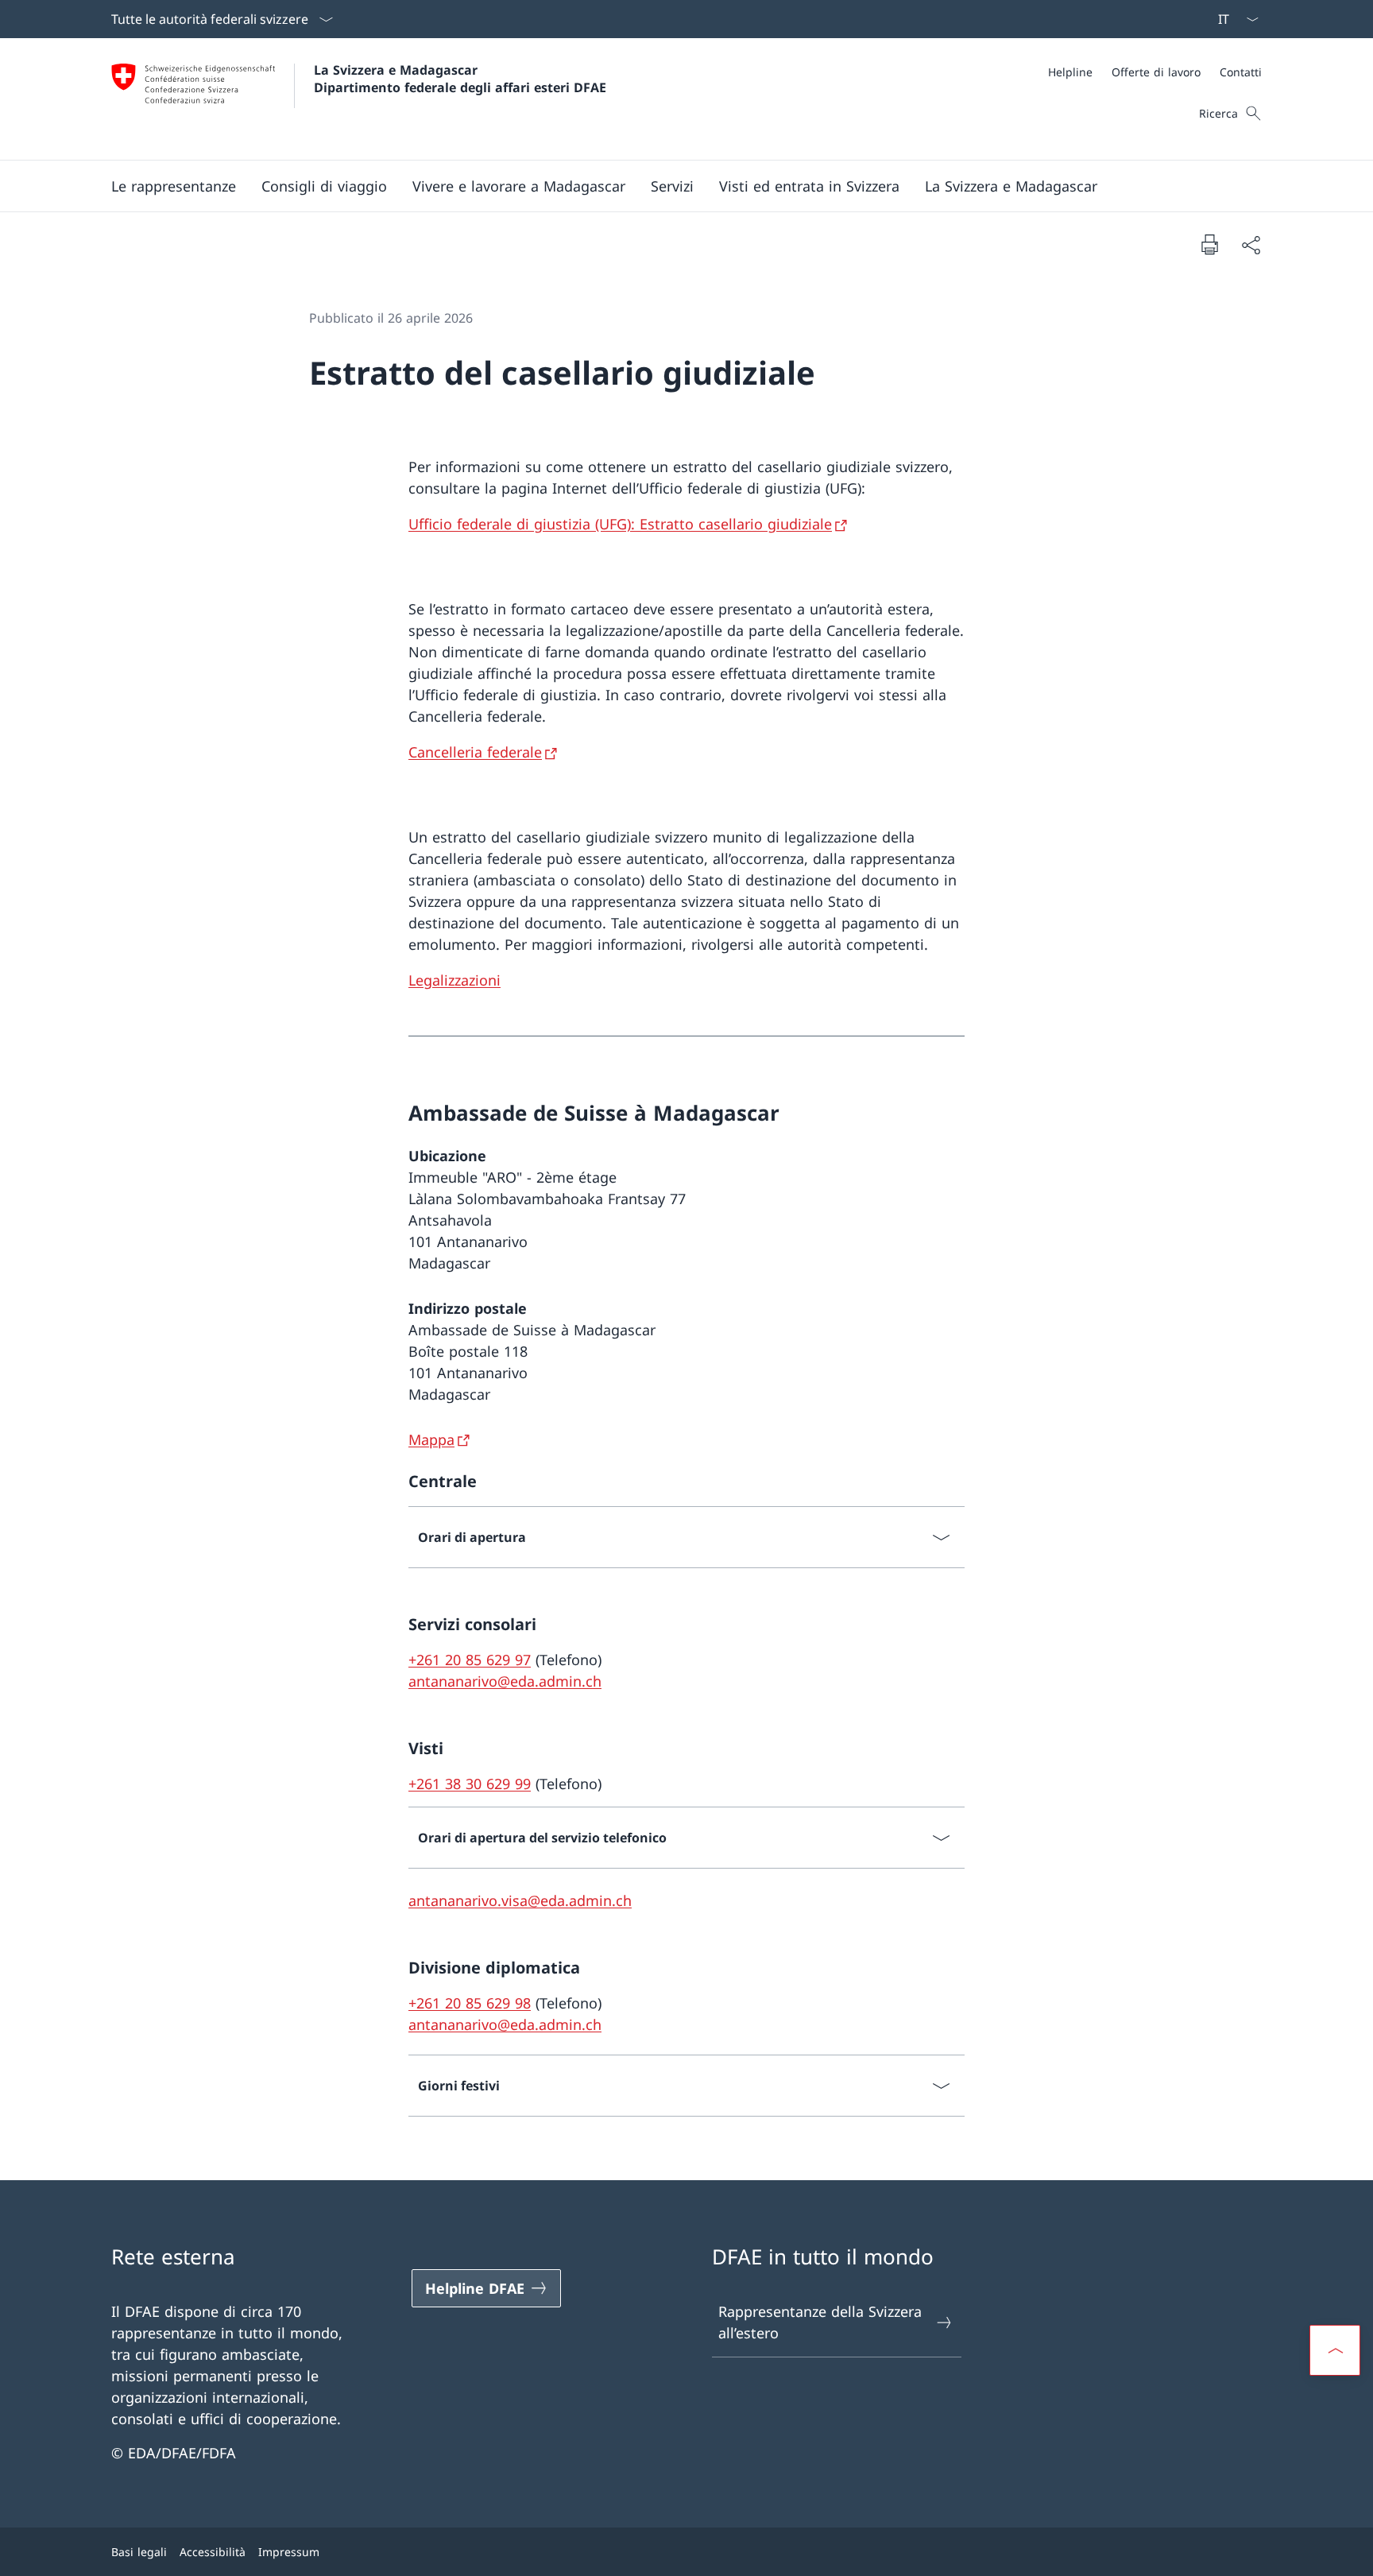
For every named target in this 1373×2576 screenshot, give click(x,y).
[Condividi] (1251, 244)
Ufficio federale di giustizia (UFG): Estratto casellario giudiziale (620, 524)
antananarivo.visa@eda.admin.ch (520, 1900)
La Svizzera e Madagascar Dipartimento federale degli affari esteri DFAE (460, 79)
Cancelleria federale (475, 752)
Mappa (431, 1439)
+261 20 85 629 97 (470, 1660)
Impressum (289, 2552)
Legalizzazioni (454, 980)
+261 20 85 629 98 (470, 2003)
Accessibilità (213, 2552)
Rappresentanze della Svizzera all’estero (820, 2322)
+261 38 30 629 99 (470, 1784)
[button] (174, 186)
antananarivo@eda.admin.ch (505, 1681)
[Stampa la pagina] (1209, 244)
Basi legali (139, 2552)
